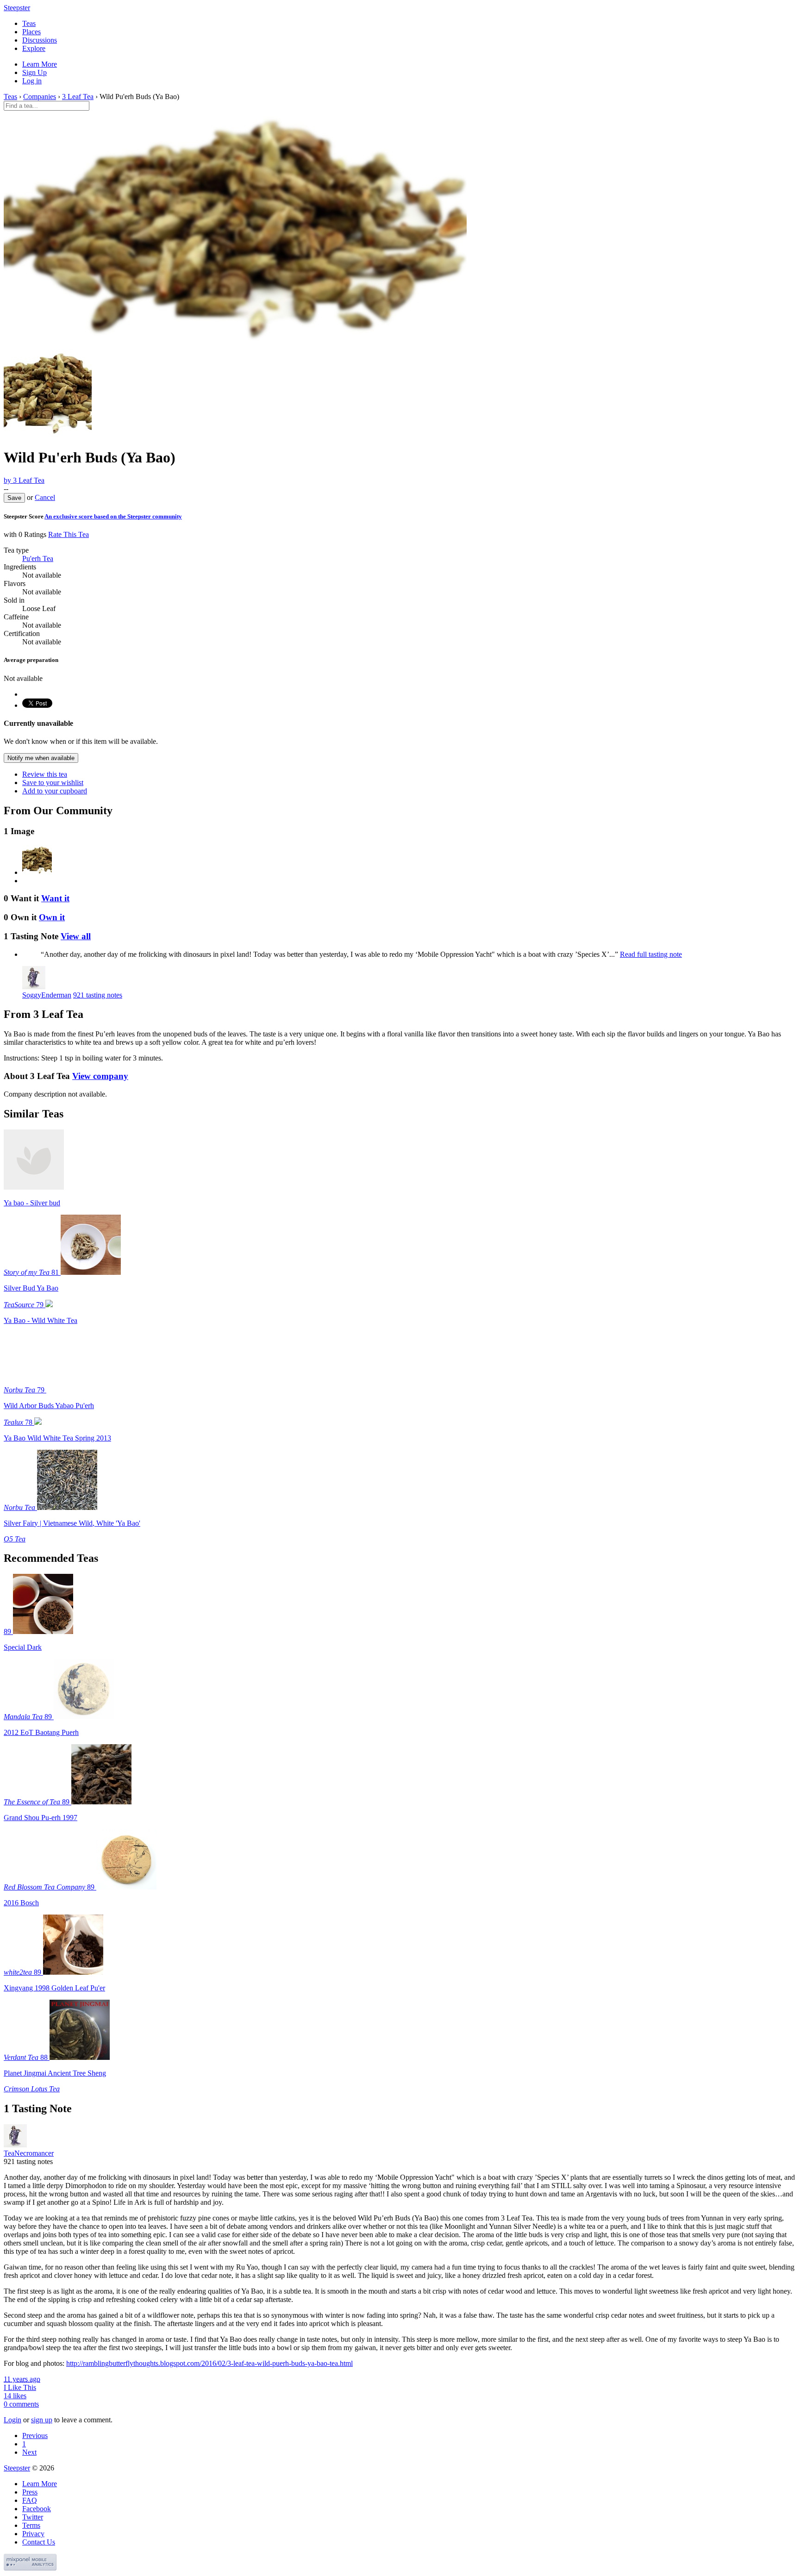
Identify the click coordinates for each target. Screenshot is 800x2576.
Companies (40, 97)
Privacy (33, 2534)
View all (76, 936)
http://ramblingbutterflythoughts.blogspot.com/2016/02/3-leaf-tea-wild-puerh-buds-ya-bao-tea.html (209, 2363)
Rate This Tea (69, 534)
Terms (31, 2525)
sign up (42, 2420)
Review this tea (45, 774)
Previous (35, 2436)
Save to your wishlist (53, 783)
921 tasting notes (98, 995)
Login (12, 2420)
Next (29, 2452)
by (24, 480)
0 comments (21, 2404)
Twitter (33, 2517)
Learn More (40, 64)
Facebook (37, 2509)
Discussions (40, 40)
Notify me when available (41, 758)
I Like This (20, 2387)
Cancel (45, 497)
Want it (55, 898)
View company (100, 1076)
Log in (32, 81)
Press (30, 2492)
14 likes (15, 2396)
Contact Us (39, 2542)
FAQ (30, 2500)
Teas (29, 23)
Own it (52, 917)
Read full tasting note (651, 954)
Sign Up (34, 72)
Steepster (17, 8)
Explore (34, 48)
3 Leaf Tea (78, 97)
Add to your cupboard (55, 791)
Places (31, 32)
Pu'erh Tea (38, 558)
